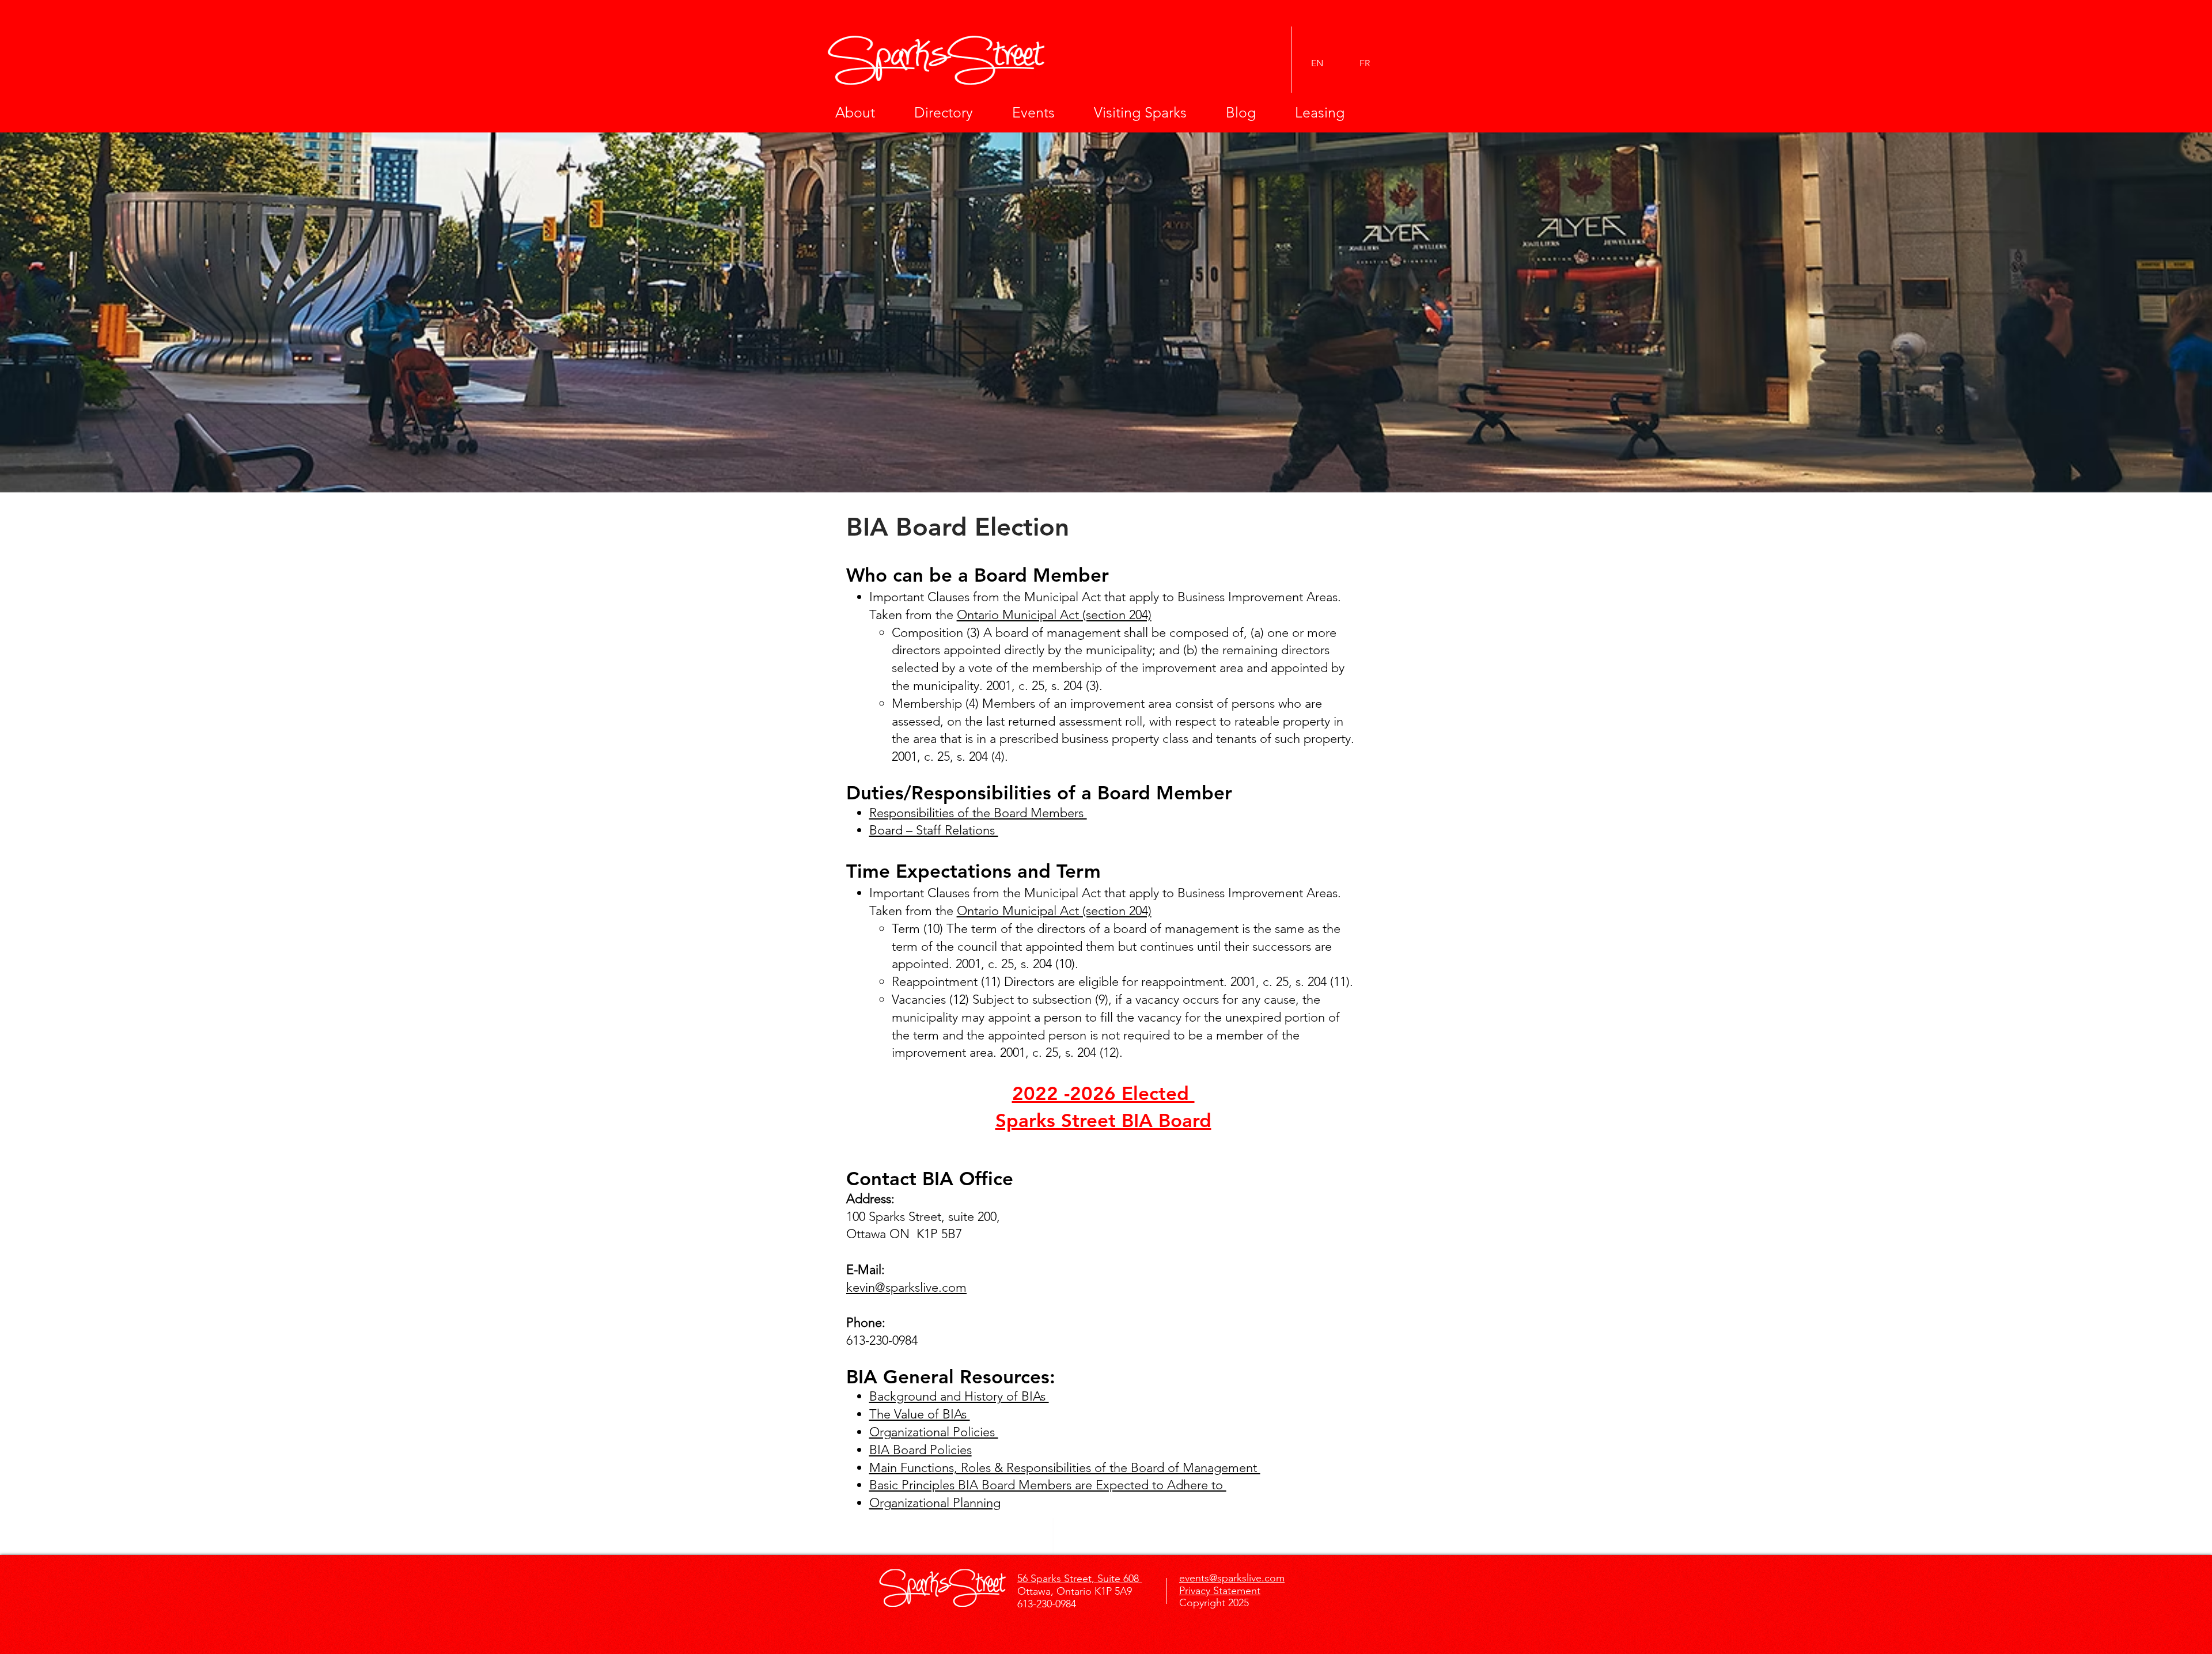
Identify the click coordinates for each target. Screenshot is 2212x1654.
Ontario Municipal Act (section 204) (1054, 615)
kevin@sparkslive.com (906, 1287)
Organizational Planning (935, 1503)
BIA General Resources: (951, 1376)
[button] (866, 112)
